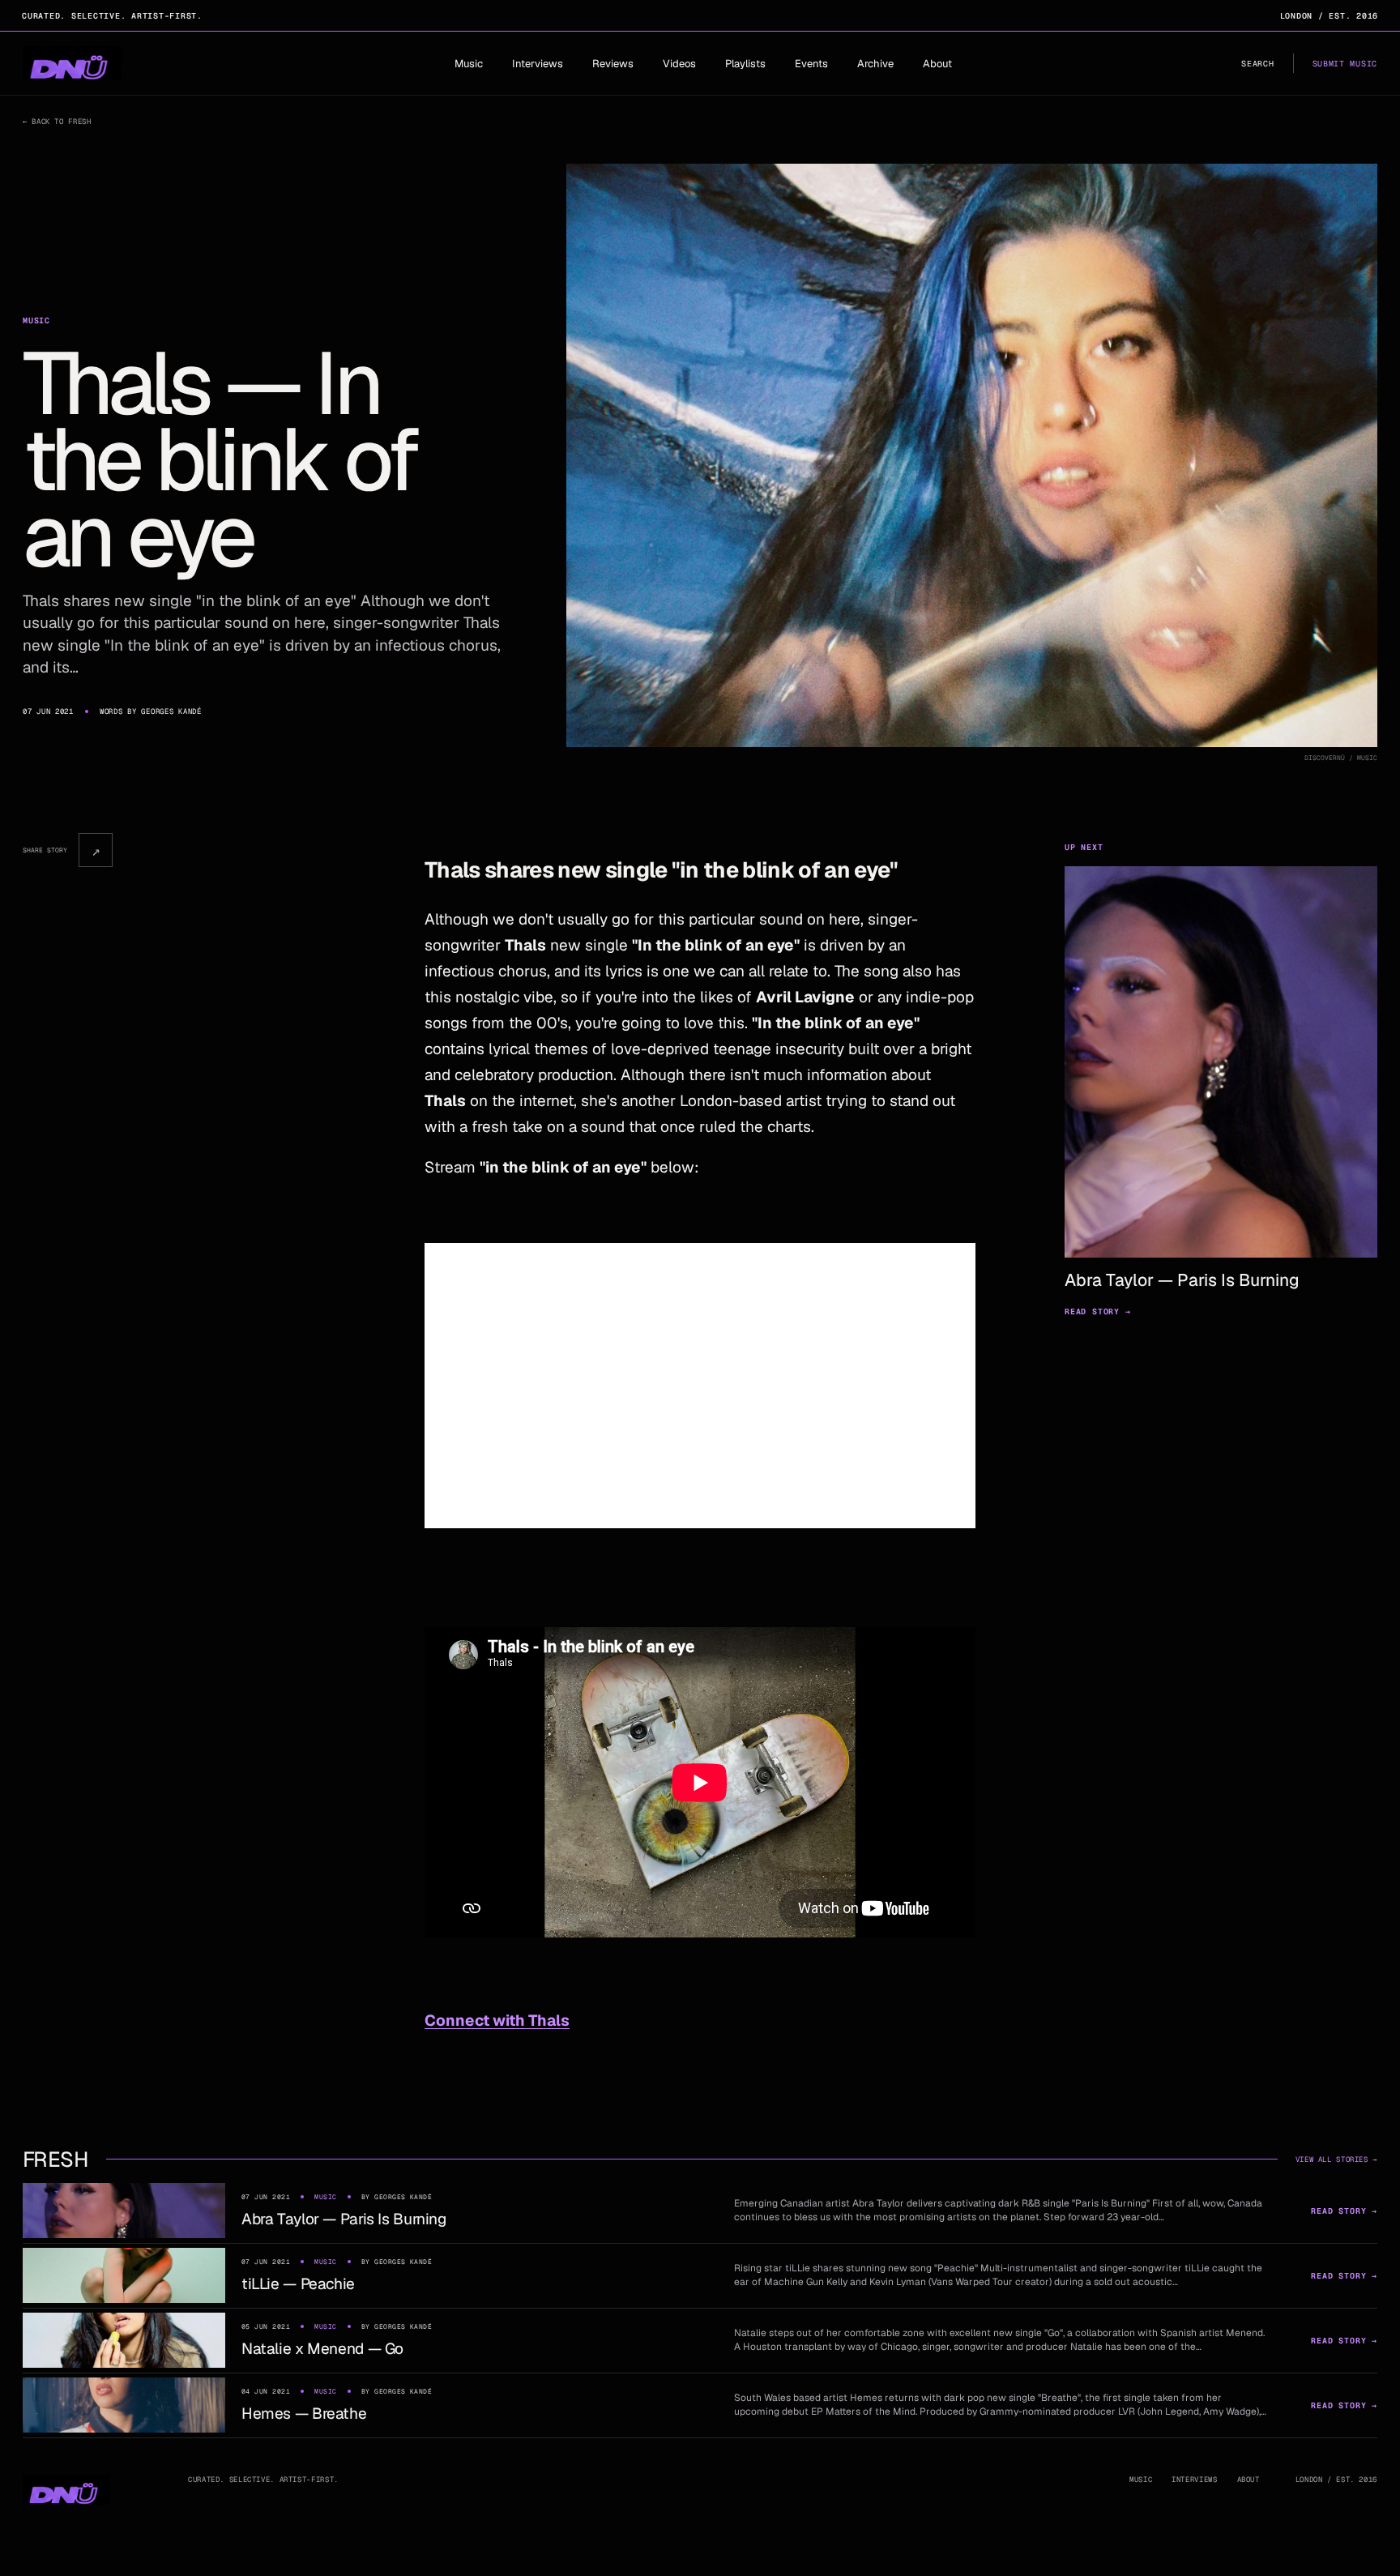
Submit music (1345, 64)
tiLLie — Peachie (298, 2284)
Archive (875, 64)
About (937, 64)
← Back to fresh (57, 122)
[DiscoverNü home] (72, 63)
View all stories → (1336, 2159)
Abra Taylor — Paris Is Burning (344, 2219)
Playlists (745, 64)
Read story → (1098, 1311)
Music (469, 64)
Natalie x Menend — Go (322, 2349)
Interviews (538, 64)
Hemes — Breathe (304, 2414)
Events (811, 64)
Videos (679, 64)
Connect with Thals (497, 2021)
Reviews (613, 64)
